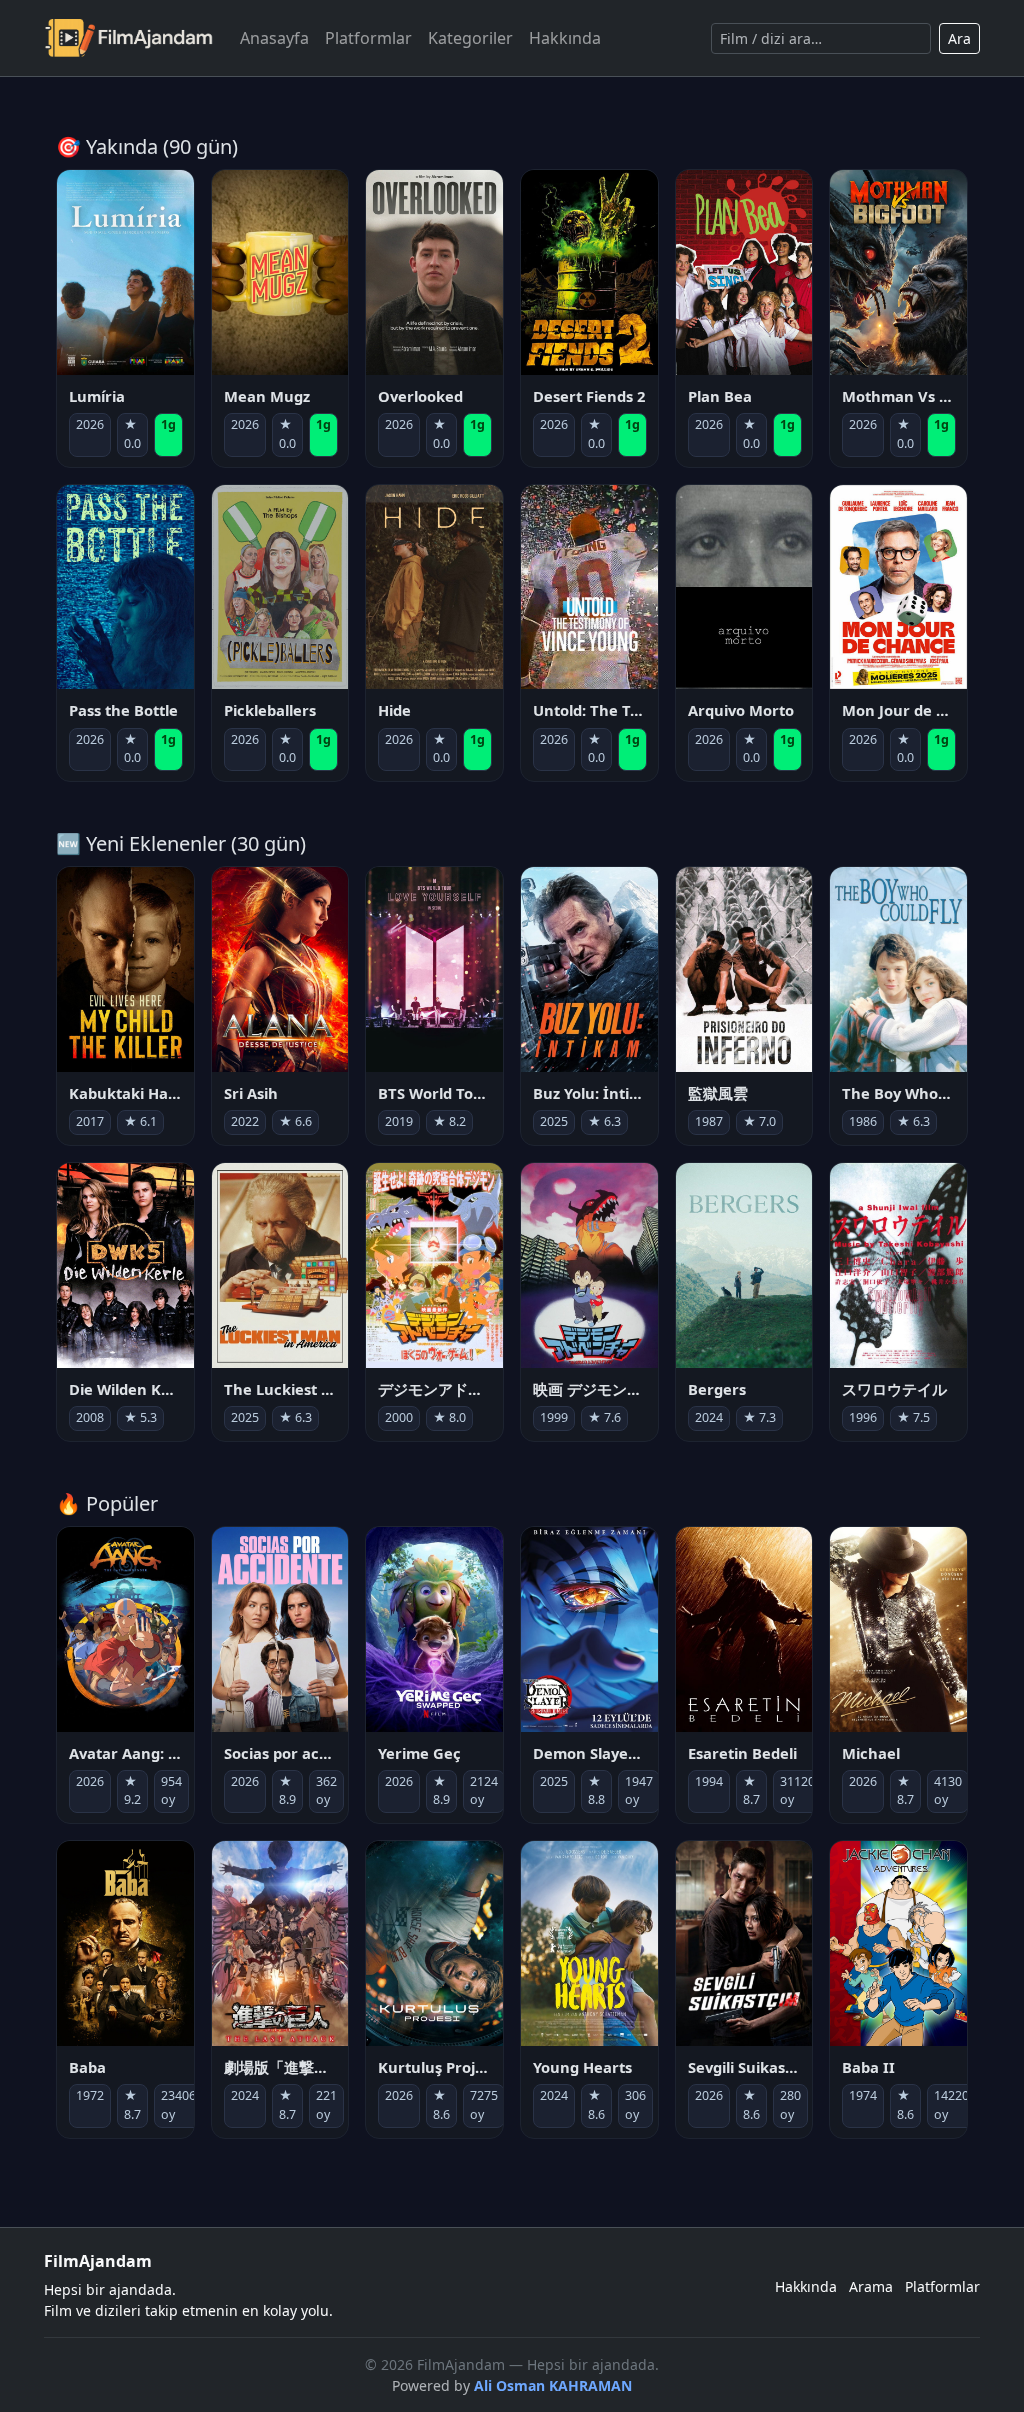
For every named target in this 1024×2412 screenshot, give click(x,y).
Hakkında (565, 38)
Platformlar (368, 38)
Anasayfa (274, 38)
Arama (871, 2286)
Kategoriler (470, 38)
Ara (959, 38)
